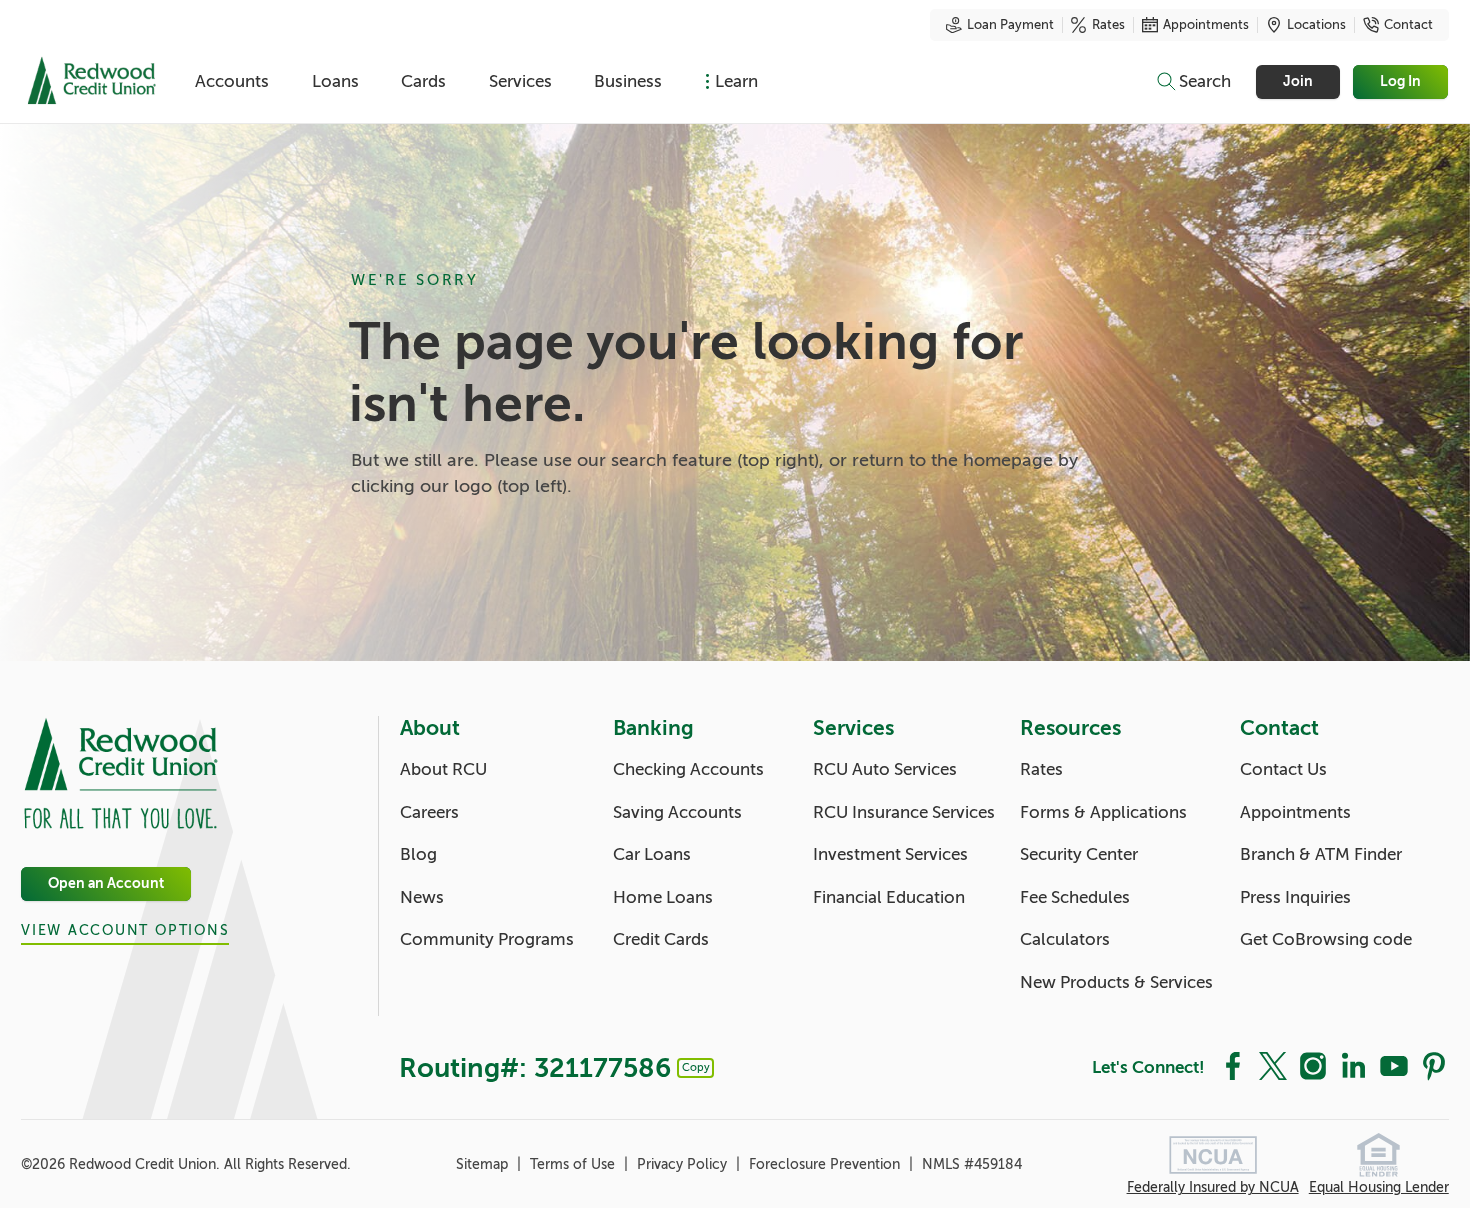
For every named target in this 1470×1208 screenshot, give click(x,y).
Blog (418, 854)
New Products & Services (1116, 982)
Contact (1408, 25)
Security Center (1079, 854)
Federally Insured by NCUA (1213, 1187)
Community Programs (487, 939)
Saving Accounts (677, 812)
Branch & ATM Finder (1321, 854)
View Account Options (125, 930)
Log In (1401, 81)
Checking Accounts (688, 769)
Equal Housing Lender (1379, 1187)
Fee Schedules (1075, 897)
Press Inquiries (1295, 897)
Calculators (1065, 939)
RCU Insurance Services (904, 812)
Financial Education (889, 897)
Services (520, 81)
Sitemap (484, 1164)
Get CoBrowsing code (1326, 939)
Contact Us (1283, 769)
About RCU (443, 769)
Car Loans (652, 854)
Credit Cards (661, 939)
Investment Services (890, 854)
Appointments (1206, 25)
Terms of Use (574, 1164)
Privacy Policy (684, 1164)
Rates (1108, 25)
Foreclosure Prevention (826, 1164)
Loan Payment (1010, 25)
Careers (429, 812)
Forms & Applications (1103, 812)
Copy (696, 1067)
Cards (423, 81)
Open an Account (106, 883)
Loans (335, 81)
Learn (736, 81)
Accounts (232, 81)
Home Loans (663, 897)
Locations (1316, 25)
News (422, 897)
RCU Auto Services (885, 769)
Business (628, 81)
